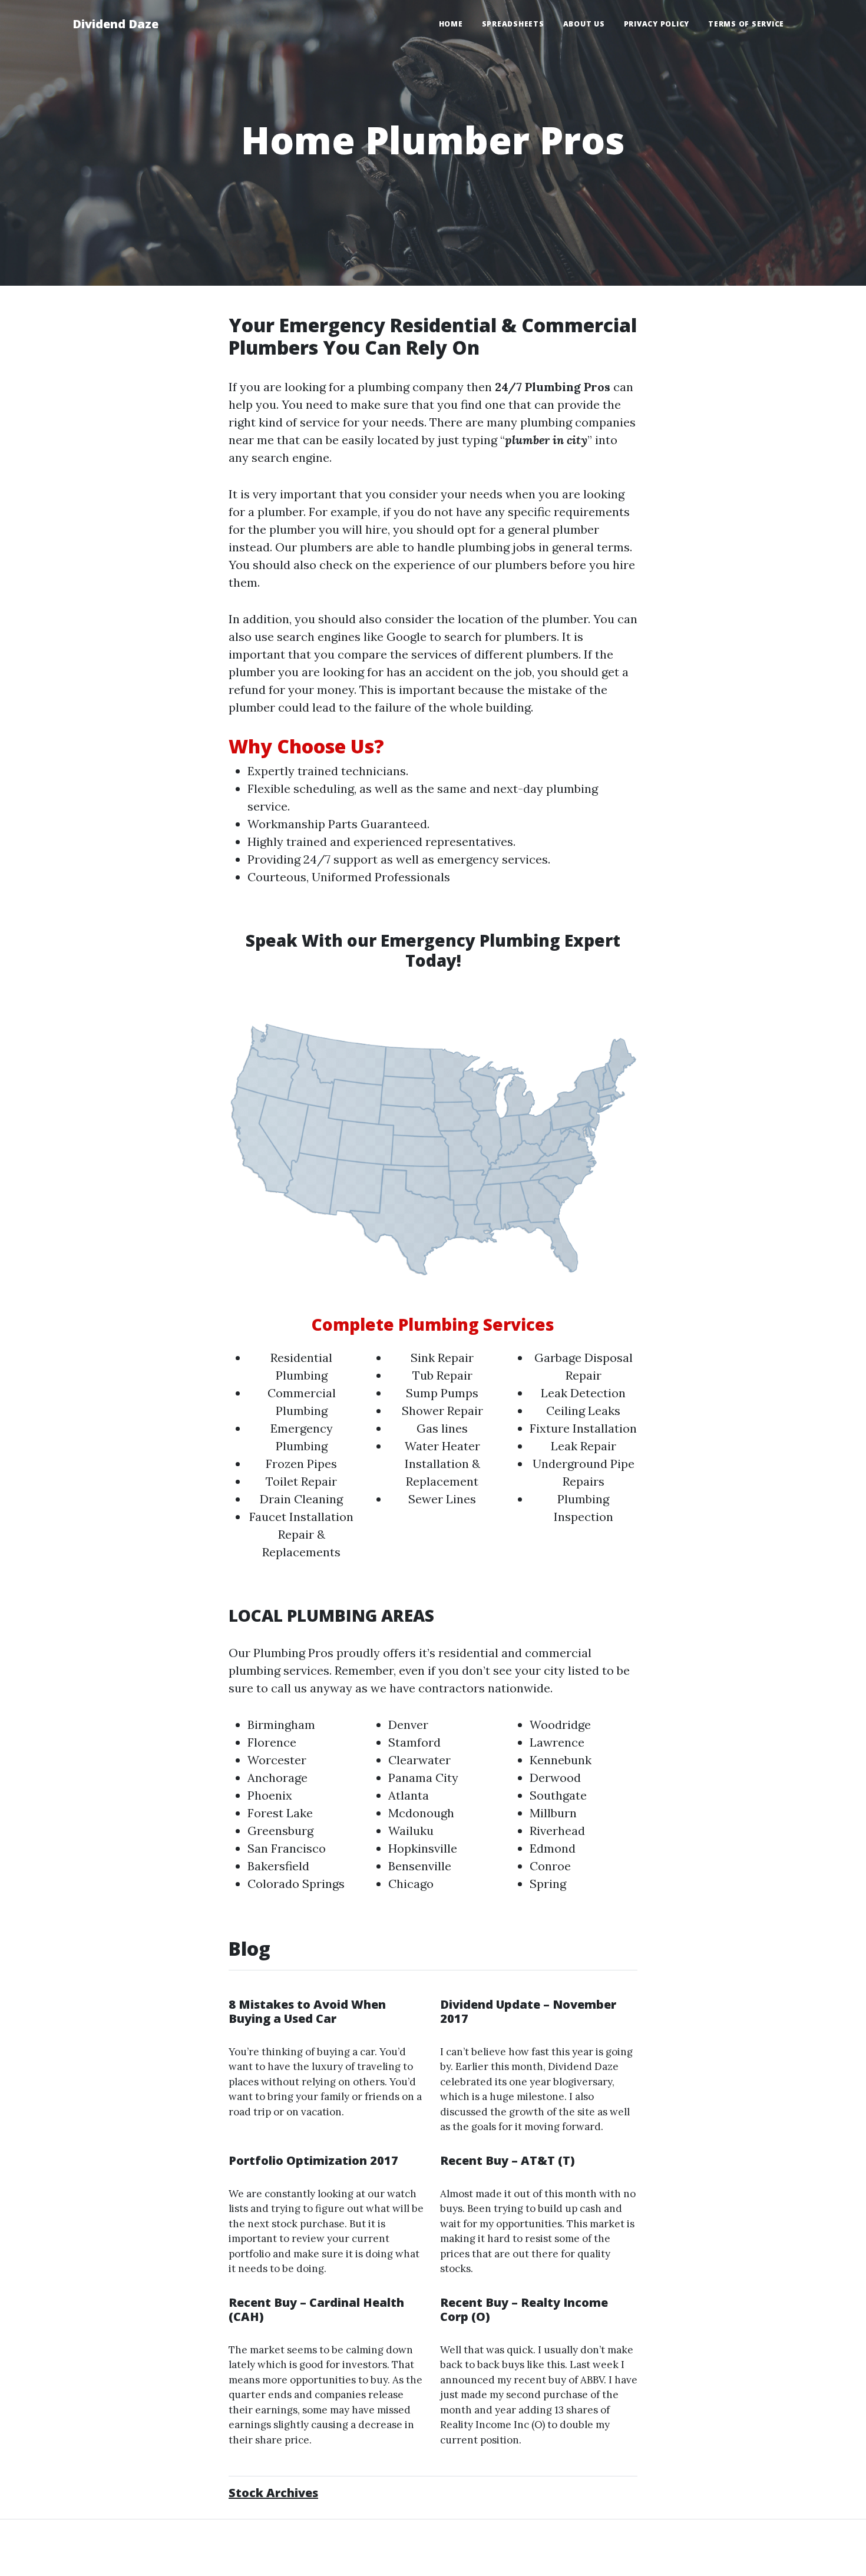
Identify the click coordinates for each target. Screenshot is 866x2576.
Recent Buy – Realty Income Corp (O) (524, 2309)
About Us (584, 24)
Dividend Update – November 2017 (528, 2011)
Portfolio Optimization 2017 (313, 2160)
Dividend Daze (115, 24)
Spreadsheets (513, 24)
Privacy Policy (657, 24)
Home (451, 24)
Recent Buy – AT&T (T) (508, 2160)
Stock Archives (273, 2493)
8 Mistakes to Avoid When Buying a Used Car (307, 2011)
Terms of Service (746, 24)
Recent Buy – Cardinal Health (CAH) (316, 2309)
